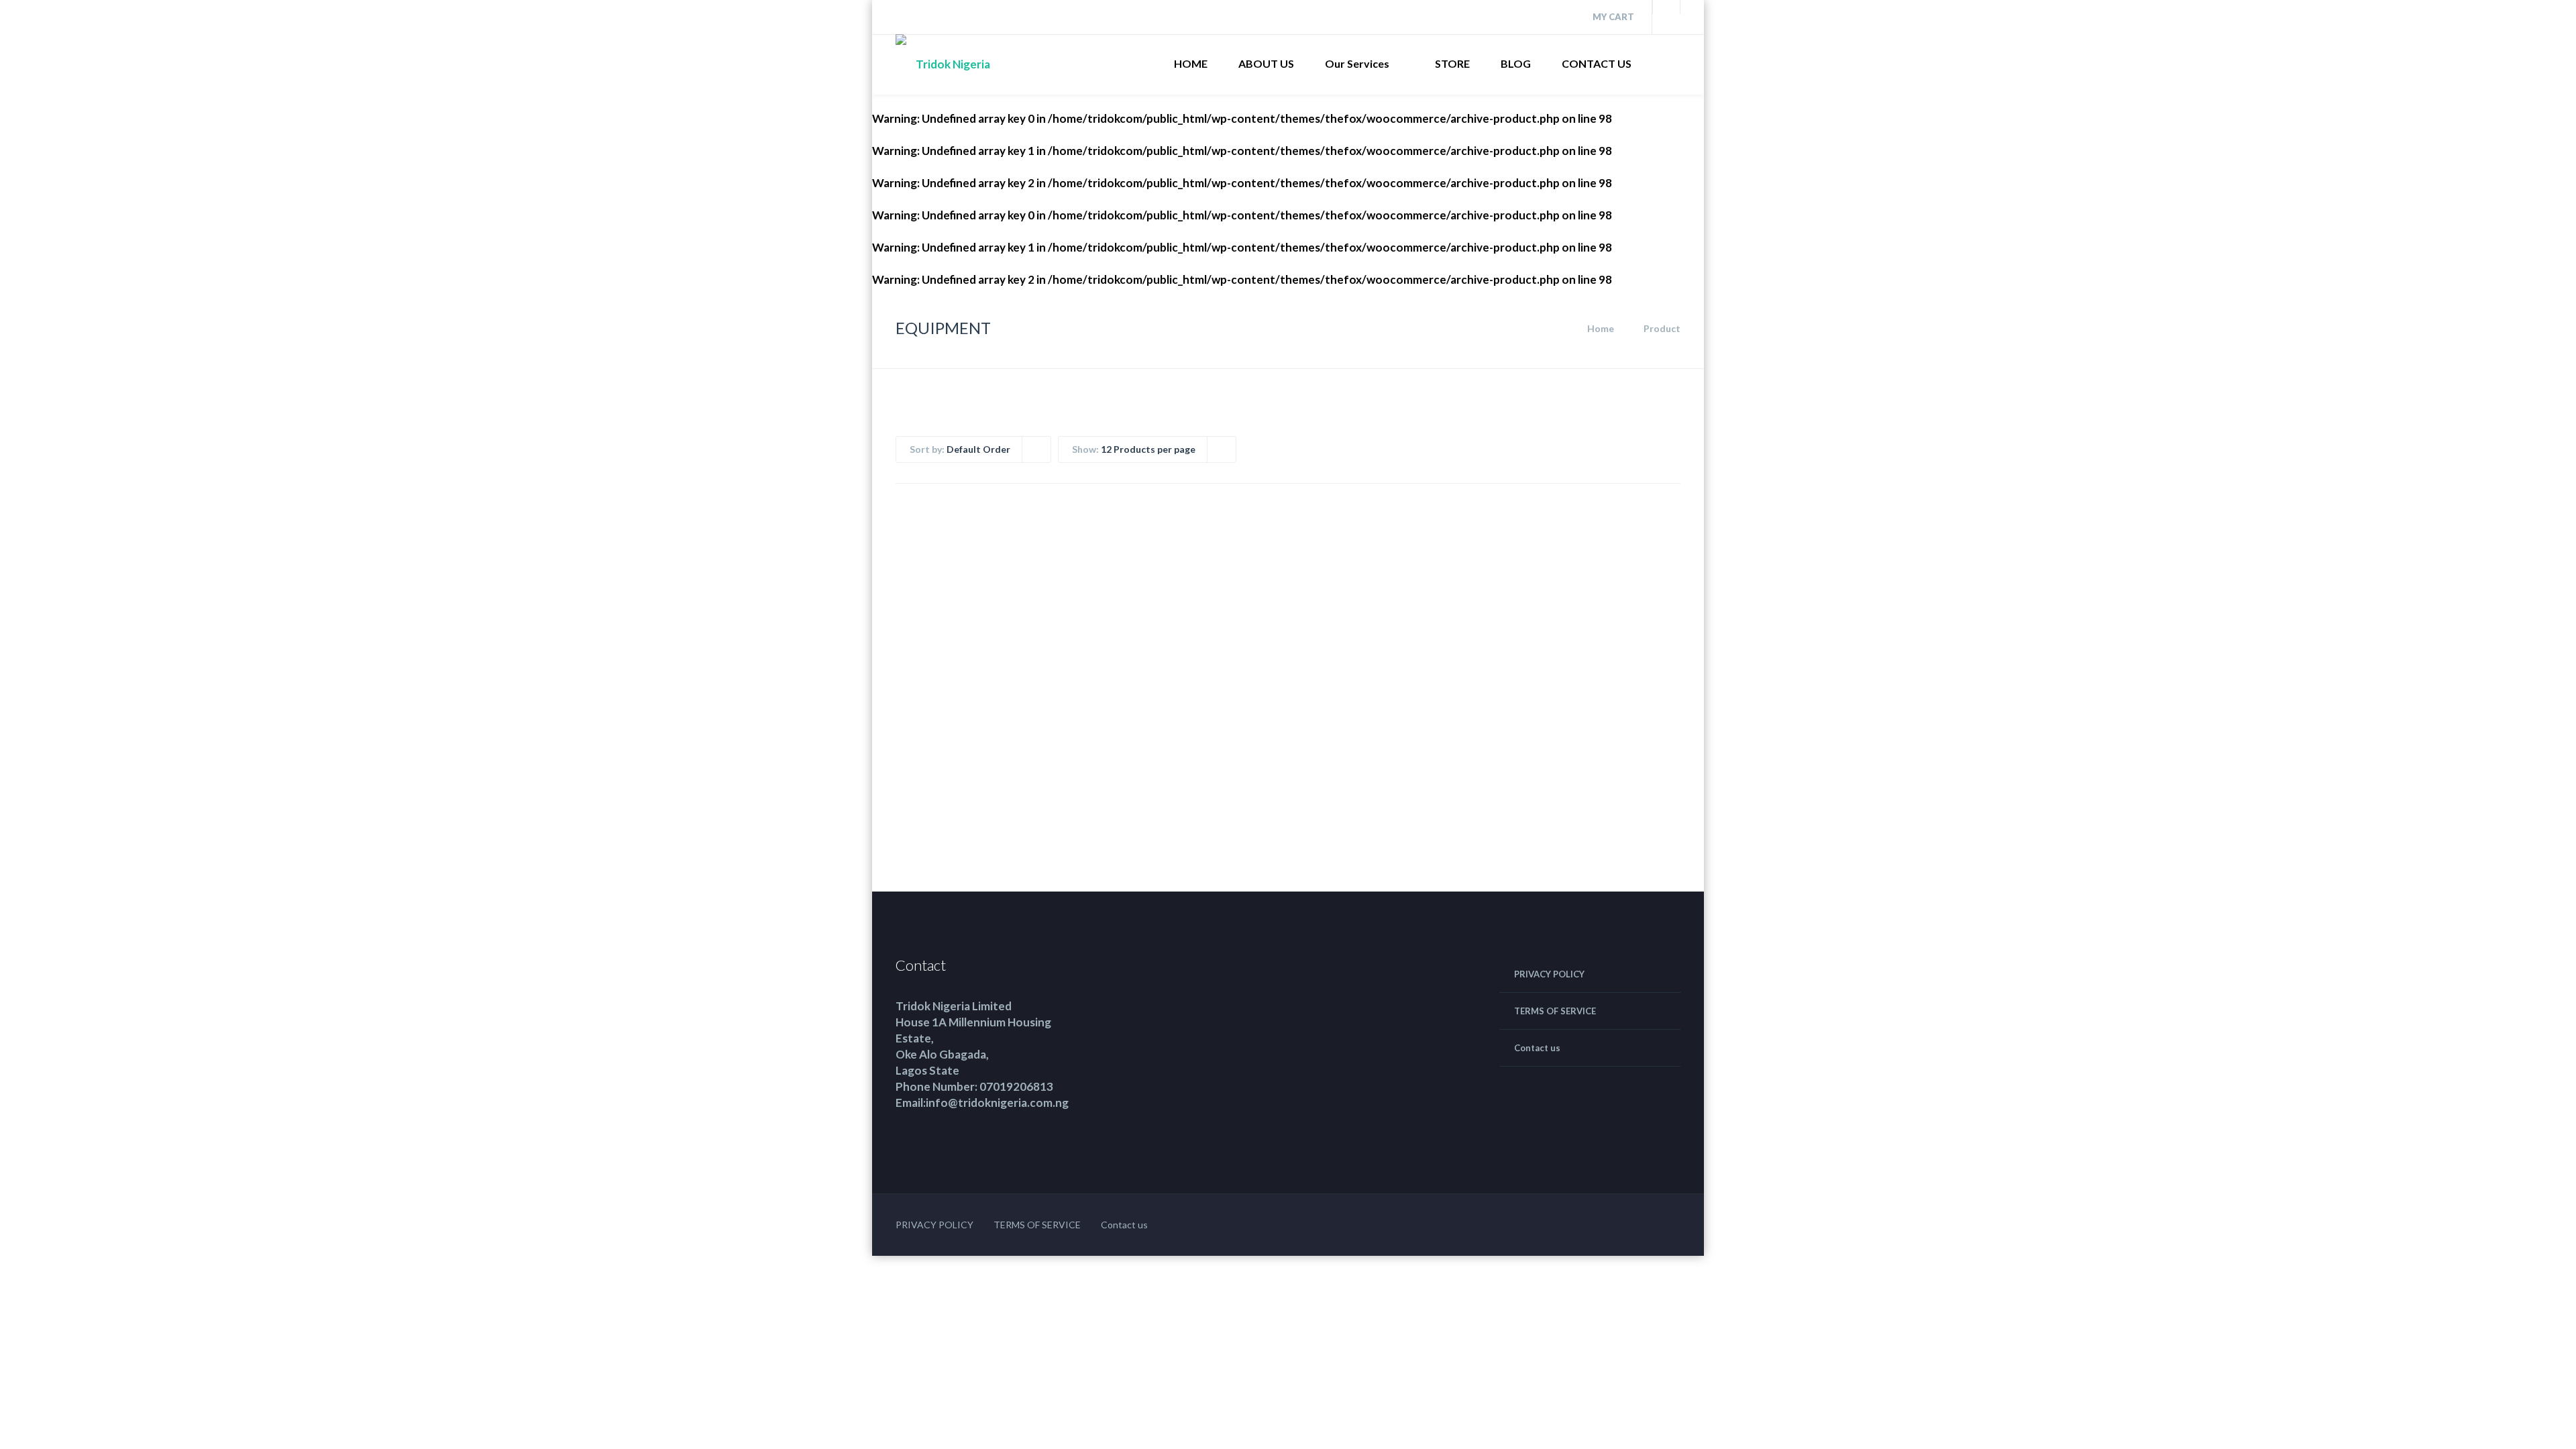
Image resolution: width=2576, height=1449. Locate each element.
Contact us (1537, 1048)
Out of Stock (1313, 751)
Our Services (1357, 63)
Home (1601, 328)
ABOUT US (1266, 63)
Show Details (1031, 761)
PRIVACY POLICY (1549, 974)
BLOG (1516, 63)
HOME (1191, 63)
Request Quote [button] (958, 751)
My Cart (1612, 17)
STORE (1452, 63)
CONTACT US (1597, 63)
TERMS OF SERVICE (1555, 1011)
